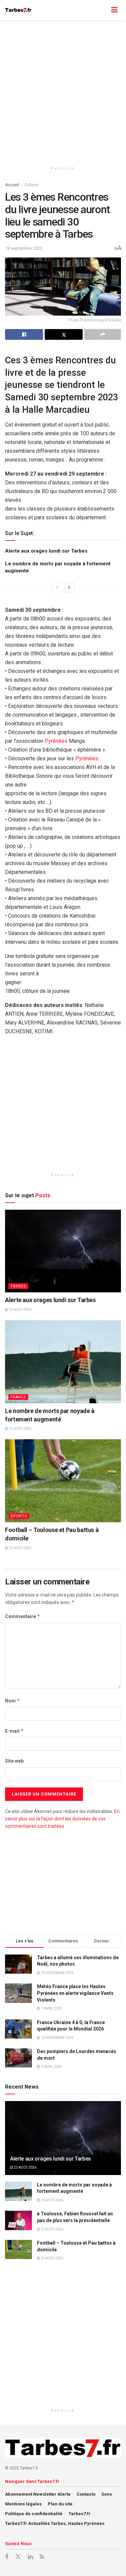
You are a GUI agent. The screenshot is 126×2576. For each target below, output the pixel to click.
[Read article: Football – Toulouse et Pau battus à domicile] (63, 1481)
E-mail (14, 1731)
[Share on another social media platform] (103, 334)
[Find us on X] (18, 2557)
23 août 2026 (20, 1310)
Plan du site (60, 2504)
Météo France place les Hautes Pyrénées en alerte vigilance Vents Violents (75, 1993)
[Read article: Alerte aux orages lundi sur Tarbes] (63, 1251)
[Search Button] (101, 10)
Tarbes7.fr (80, 2514)
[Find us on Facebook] (7, 2557)
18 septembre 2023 (24, 248)
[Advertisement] (63, 90)
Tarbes (18, 1286)
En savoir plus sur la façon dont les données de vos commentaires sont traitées (62, 1819)
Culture (31, 185)
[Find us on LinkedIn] (30, 2557)
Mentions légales (23, 2504)
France (18, 1397)
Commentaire (23, 1616)
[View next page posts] (69, 588)
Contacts (86, 2494)
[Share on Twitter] (64, 334)
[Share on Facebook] (24, 334)
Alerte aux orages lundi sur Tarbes (46, 551)
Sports (19, 1516)
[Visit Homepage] (18, 10)
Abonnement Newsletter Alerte (38, 2494)
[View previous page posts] (57, 588)
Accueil (12, 185)
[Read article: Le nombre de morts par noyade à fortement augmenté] (63, 1362)
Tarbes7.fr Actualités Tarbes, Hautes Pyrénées (55, 2523)
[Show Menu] (114, 10)
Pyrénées (56, 741)
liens (107, 2494)
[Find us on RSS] (42, 2557)
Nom (13, 1701)
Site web (14, 1761)
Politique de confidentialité (34, 2514)
